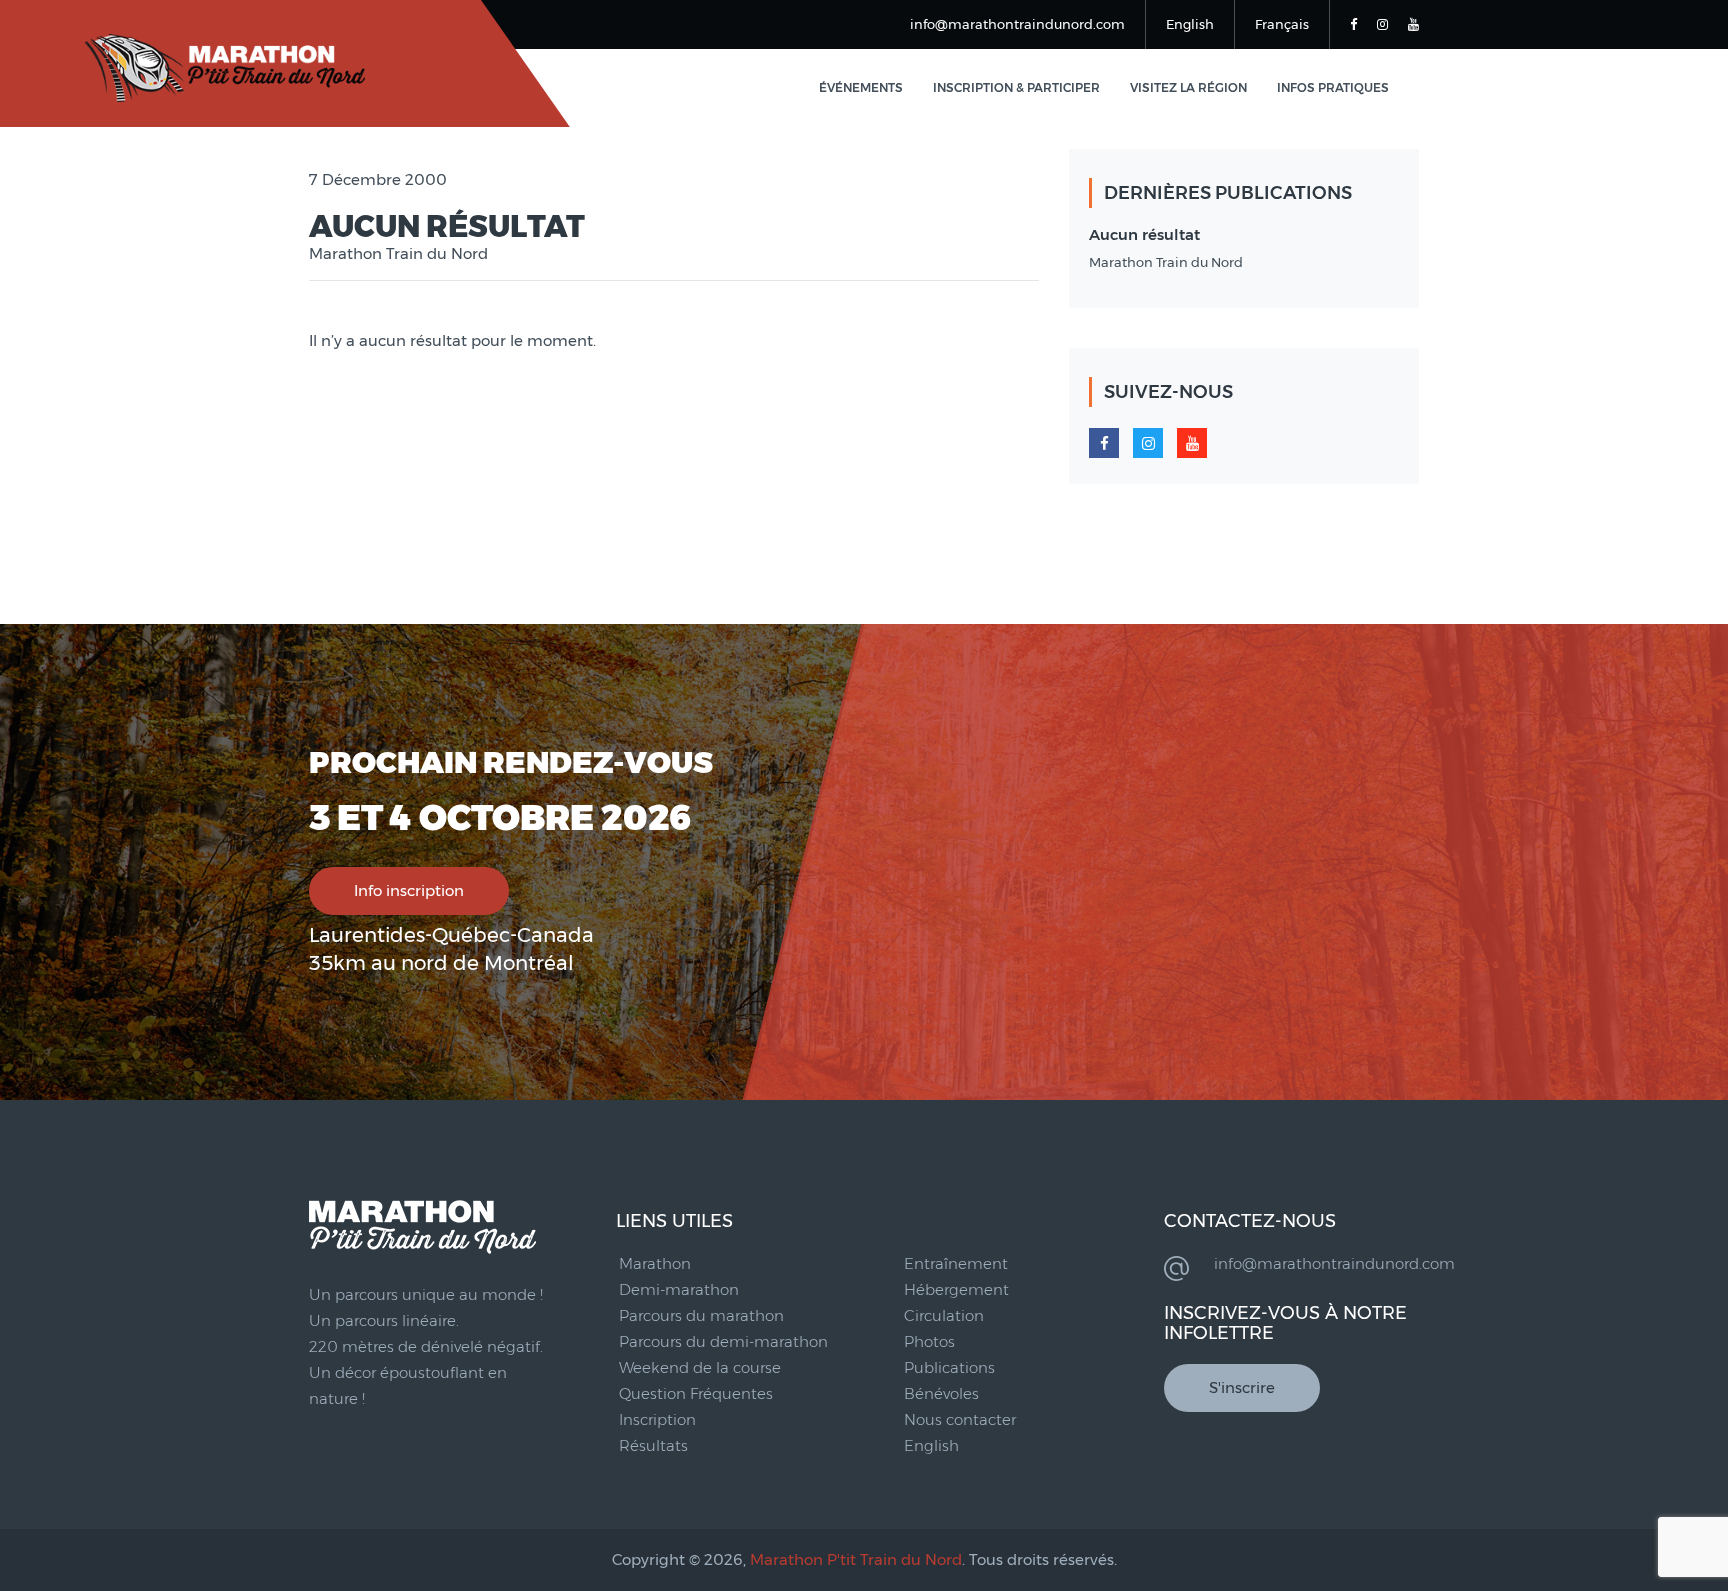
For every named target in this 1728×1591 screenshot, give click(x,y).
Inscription (657, 1419)
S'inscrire (1242, 1387)
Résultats (653, 1445)
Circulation (944, 1315)
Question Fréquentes (696, 1393)
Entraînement (956, 1263)
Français (1282, 24)
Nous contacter (960, 1419)
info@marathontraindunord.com (1017, 24)
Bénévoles (941, 1393)
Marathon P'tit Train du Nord (856, 1559)
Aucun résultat (1144, 234)
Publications (949, 1367)
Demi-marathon (679, 1289)
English (1190, 24)
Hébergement (956, 1289)
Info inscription (409, 890)
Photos (929, 1341)
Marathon (655, 1263)
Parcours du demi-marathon (723, 1341)
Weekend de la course (700, 1367)
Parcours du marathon (701, 1315)
